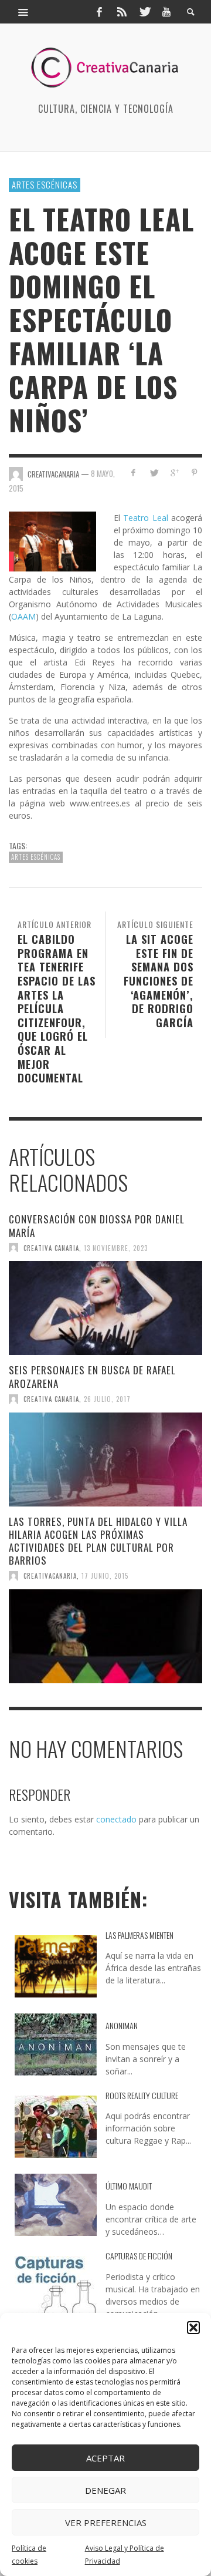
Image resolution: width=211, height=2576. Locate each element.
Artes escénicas (45, 184)
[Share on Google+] (174, 473)
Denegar (105, 2490)
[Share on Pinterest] (194, 473)
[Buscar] (23, 12)
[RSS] (122, 12)
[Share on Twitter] (154, 473)
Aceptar (105, 2458)
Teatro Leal (146, 518)
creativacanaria (50, 1576)
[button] (193, 2328)
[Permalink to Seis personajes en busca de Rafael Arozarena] (105, 1459)
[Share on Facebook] (133, 473)
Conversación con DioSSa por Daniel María (97, 1225)
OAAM (23, 616)
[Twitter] (144, 12)
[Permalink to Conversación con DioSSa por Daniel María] (105, 1308)
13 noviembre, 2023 (116, 1247)
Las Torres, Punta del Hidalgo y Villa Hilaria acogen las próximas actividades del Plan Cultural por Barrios (98, 1541)
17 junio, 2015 (105, 1576)
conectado (116, 1819)
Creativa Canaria (51, 1247)
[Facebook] (99, 12)
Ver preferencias (106, 2523)
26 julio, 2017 (107, 1399)
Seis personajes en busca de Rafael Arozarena (92, 1376)
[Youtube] (166, 12)
